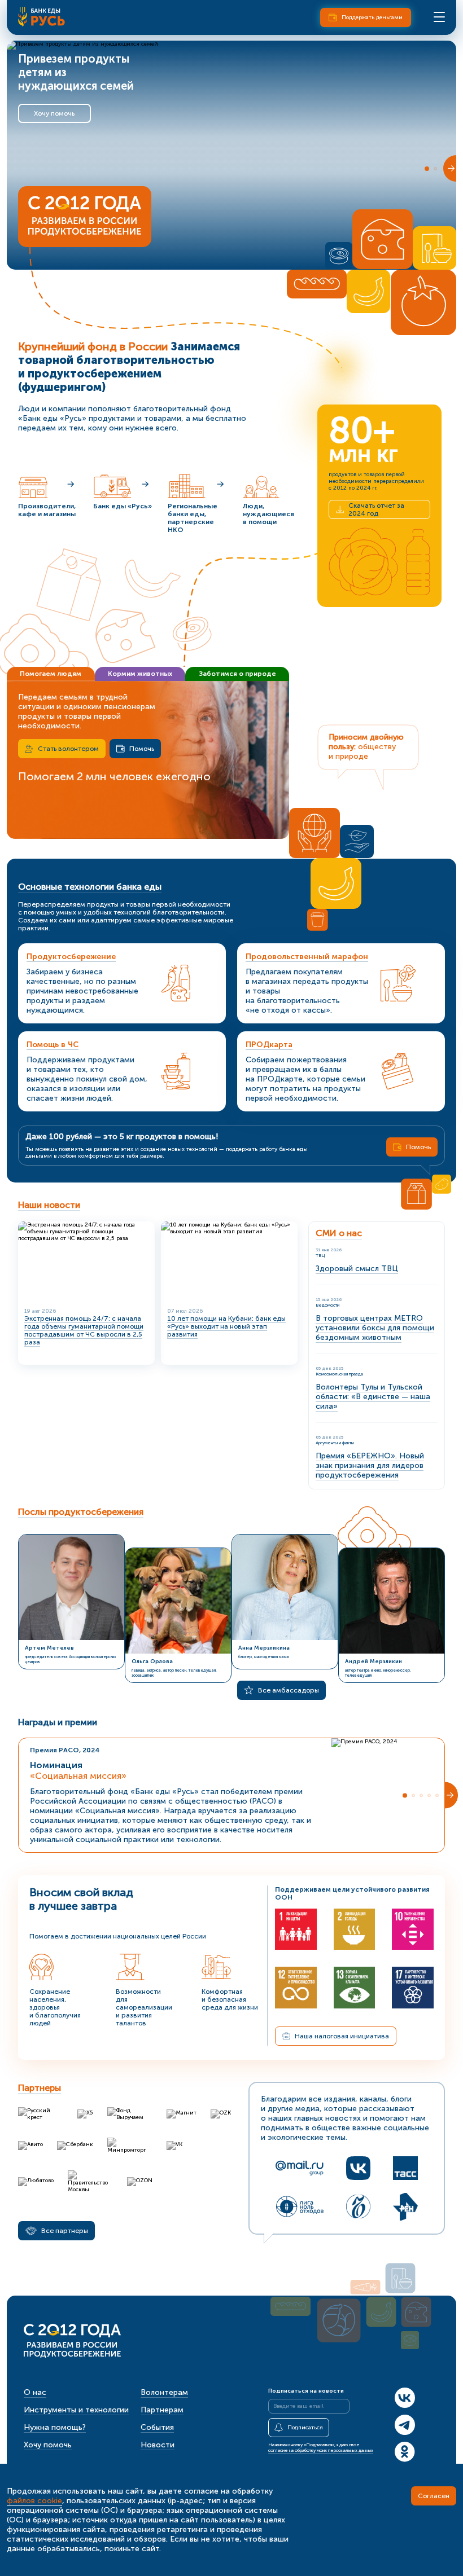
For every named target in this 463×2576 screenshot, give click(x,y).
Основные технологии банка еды (90, 887)
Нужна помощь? (55, 2427)
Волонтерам (164, 2392)
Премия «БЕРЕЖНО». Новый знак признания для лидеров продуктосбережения (370, 1465)
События (157, 2427)
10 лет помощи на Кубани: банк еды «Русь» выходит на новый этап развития (226, 1326)
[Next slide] (450, 168)
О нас (35, 2392)
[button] (427, 169)
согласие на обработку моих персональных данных (321, 2450)
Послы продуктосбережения (81, 1512)
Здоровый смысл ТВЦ (357, 1269)
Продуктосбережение (71, 957)
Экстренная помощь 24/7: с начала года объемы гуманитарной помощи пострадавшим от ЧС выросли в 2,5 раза (84, 1330)
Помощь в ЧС (53, 1045)
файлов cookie (34, 2501)
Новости (158, 2445)
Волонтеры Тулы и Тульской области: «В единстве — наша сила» (373, 1397)
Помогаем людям (51, 674)
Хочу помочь (54, 113)
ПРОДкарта (269, 1045)
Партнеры (40, 2088)
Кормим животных (140, 674)
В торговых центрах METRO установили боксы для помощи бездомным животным (375, 1328)
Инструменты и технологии (76, 2410)
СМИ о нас (339, 1233)
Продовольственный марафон (307, 957)
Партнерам (162, 2410)
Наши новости (49, 1205)
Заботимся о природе (237, 674)
